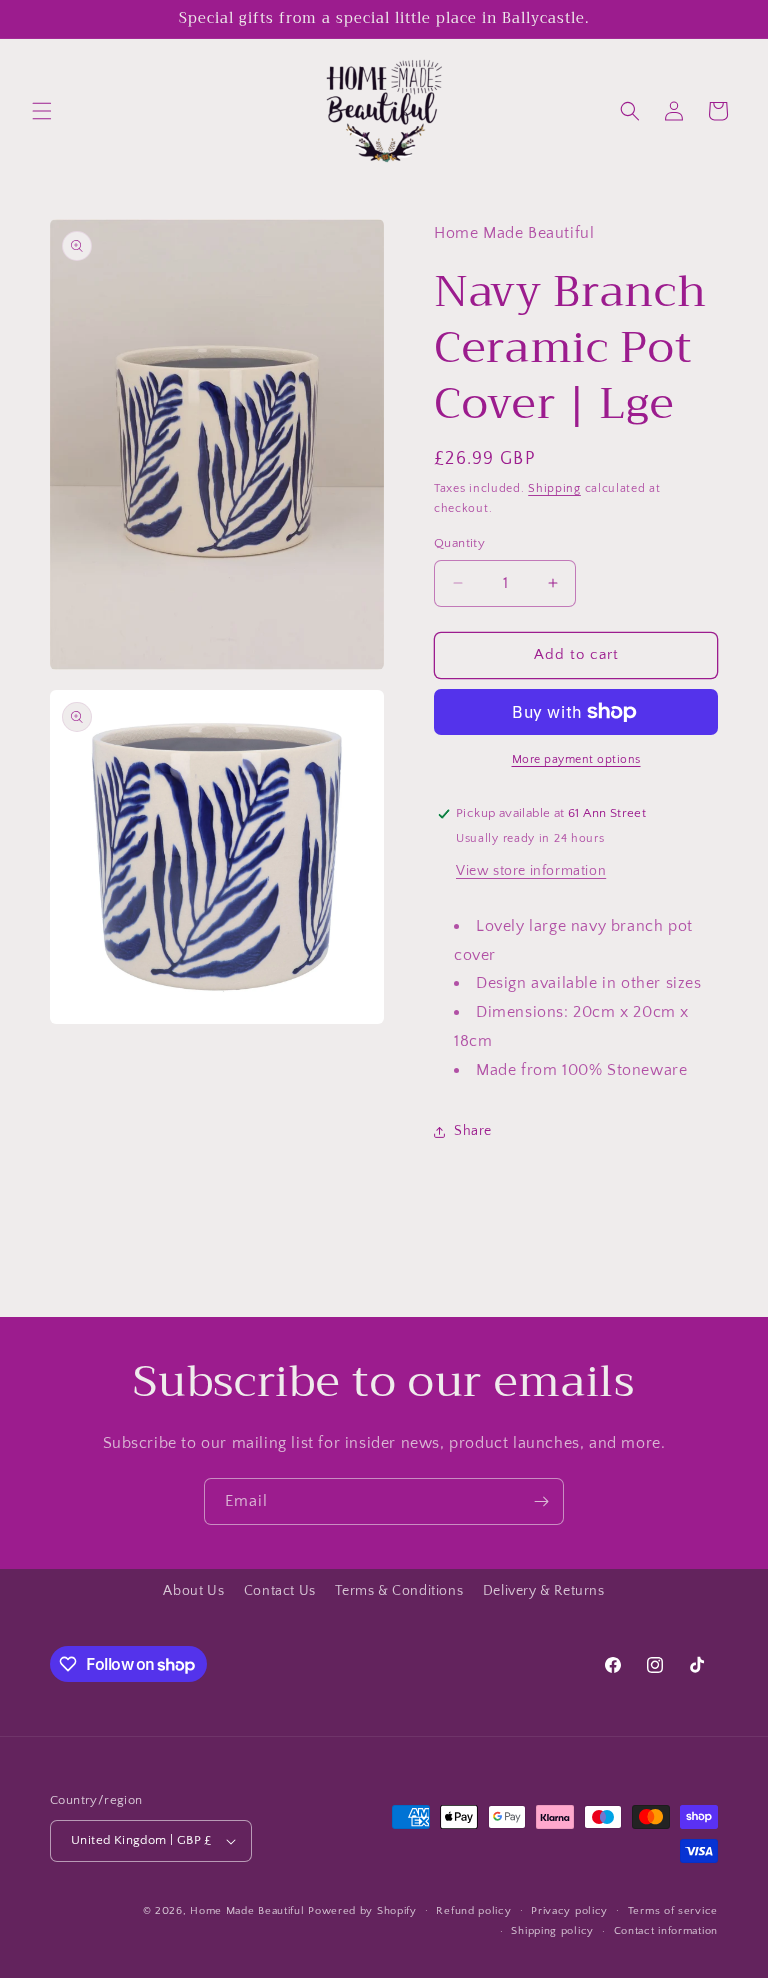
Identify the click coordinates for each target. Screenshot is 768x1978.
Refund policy (473, 1911)
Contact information (666, 1931)
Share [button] (473, 1131)
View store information (531, 871)
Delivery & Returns (544, 1591)
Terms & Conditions (399, 1591)
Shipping (554, 488)
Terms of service (673, 1911)
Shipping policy (552, 1931)
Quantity (459, 543)
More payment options (576, 759)
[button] (42, 111)
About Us (193, 1591)
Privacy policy (569, 1911)
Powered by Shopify (362, 1911)
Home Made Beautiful (247, 1911)
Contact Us (280, 1591)
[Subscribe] (541, 1501)
